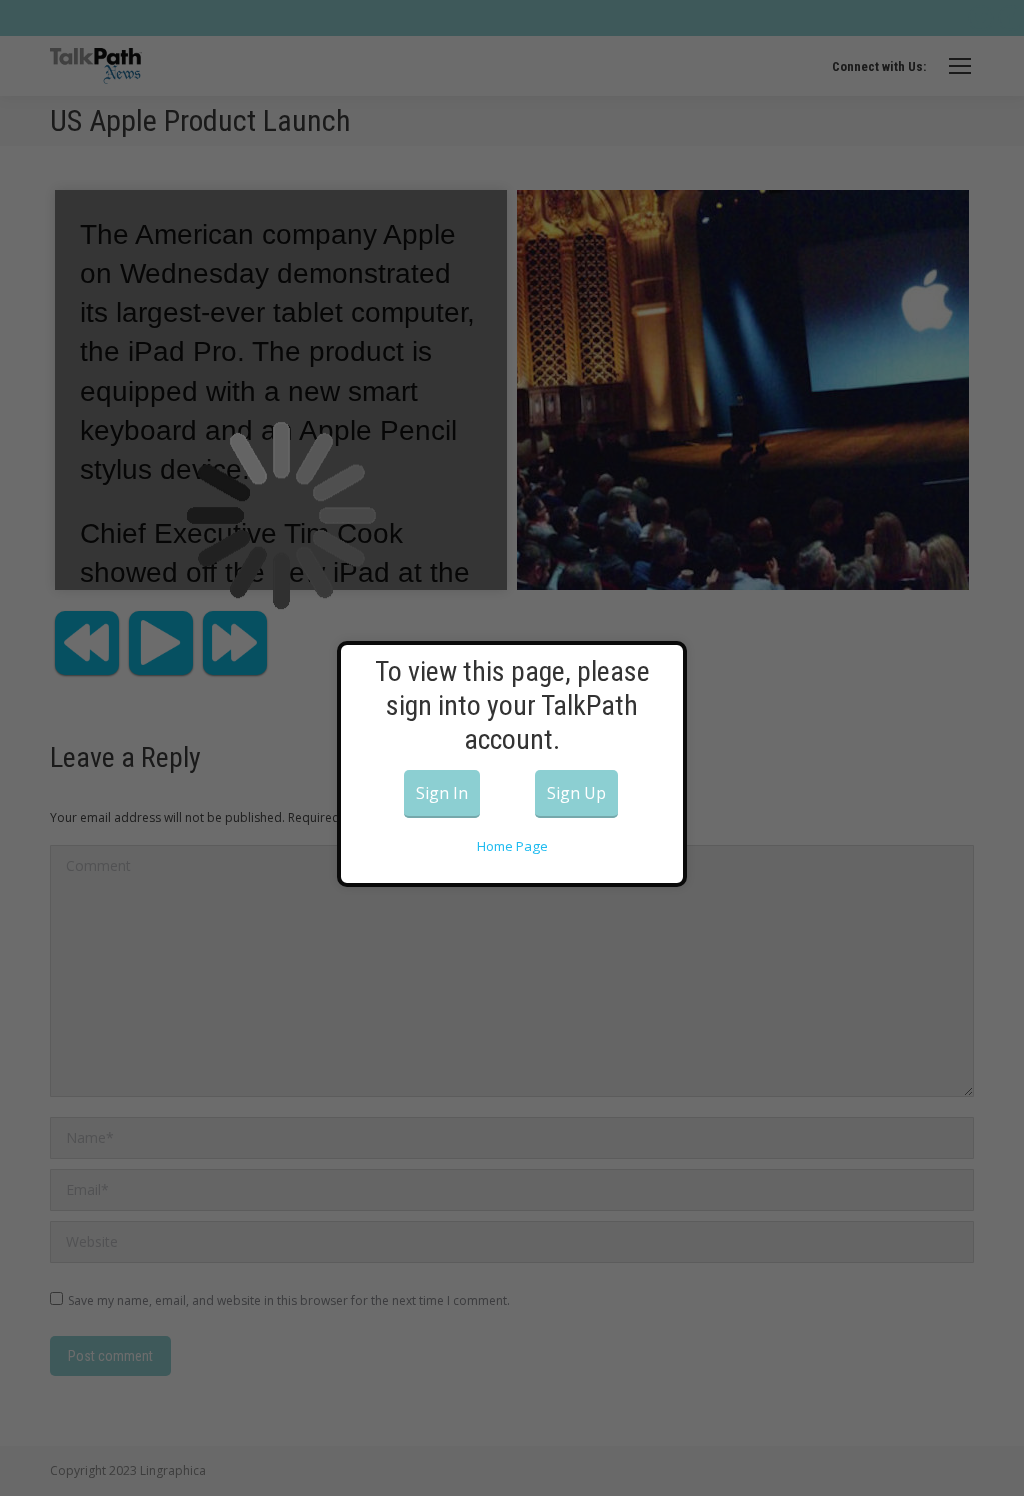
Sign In (442, 793)
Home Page (512, 846)
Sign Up (576, 793)
